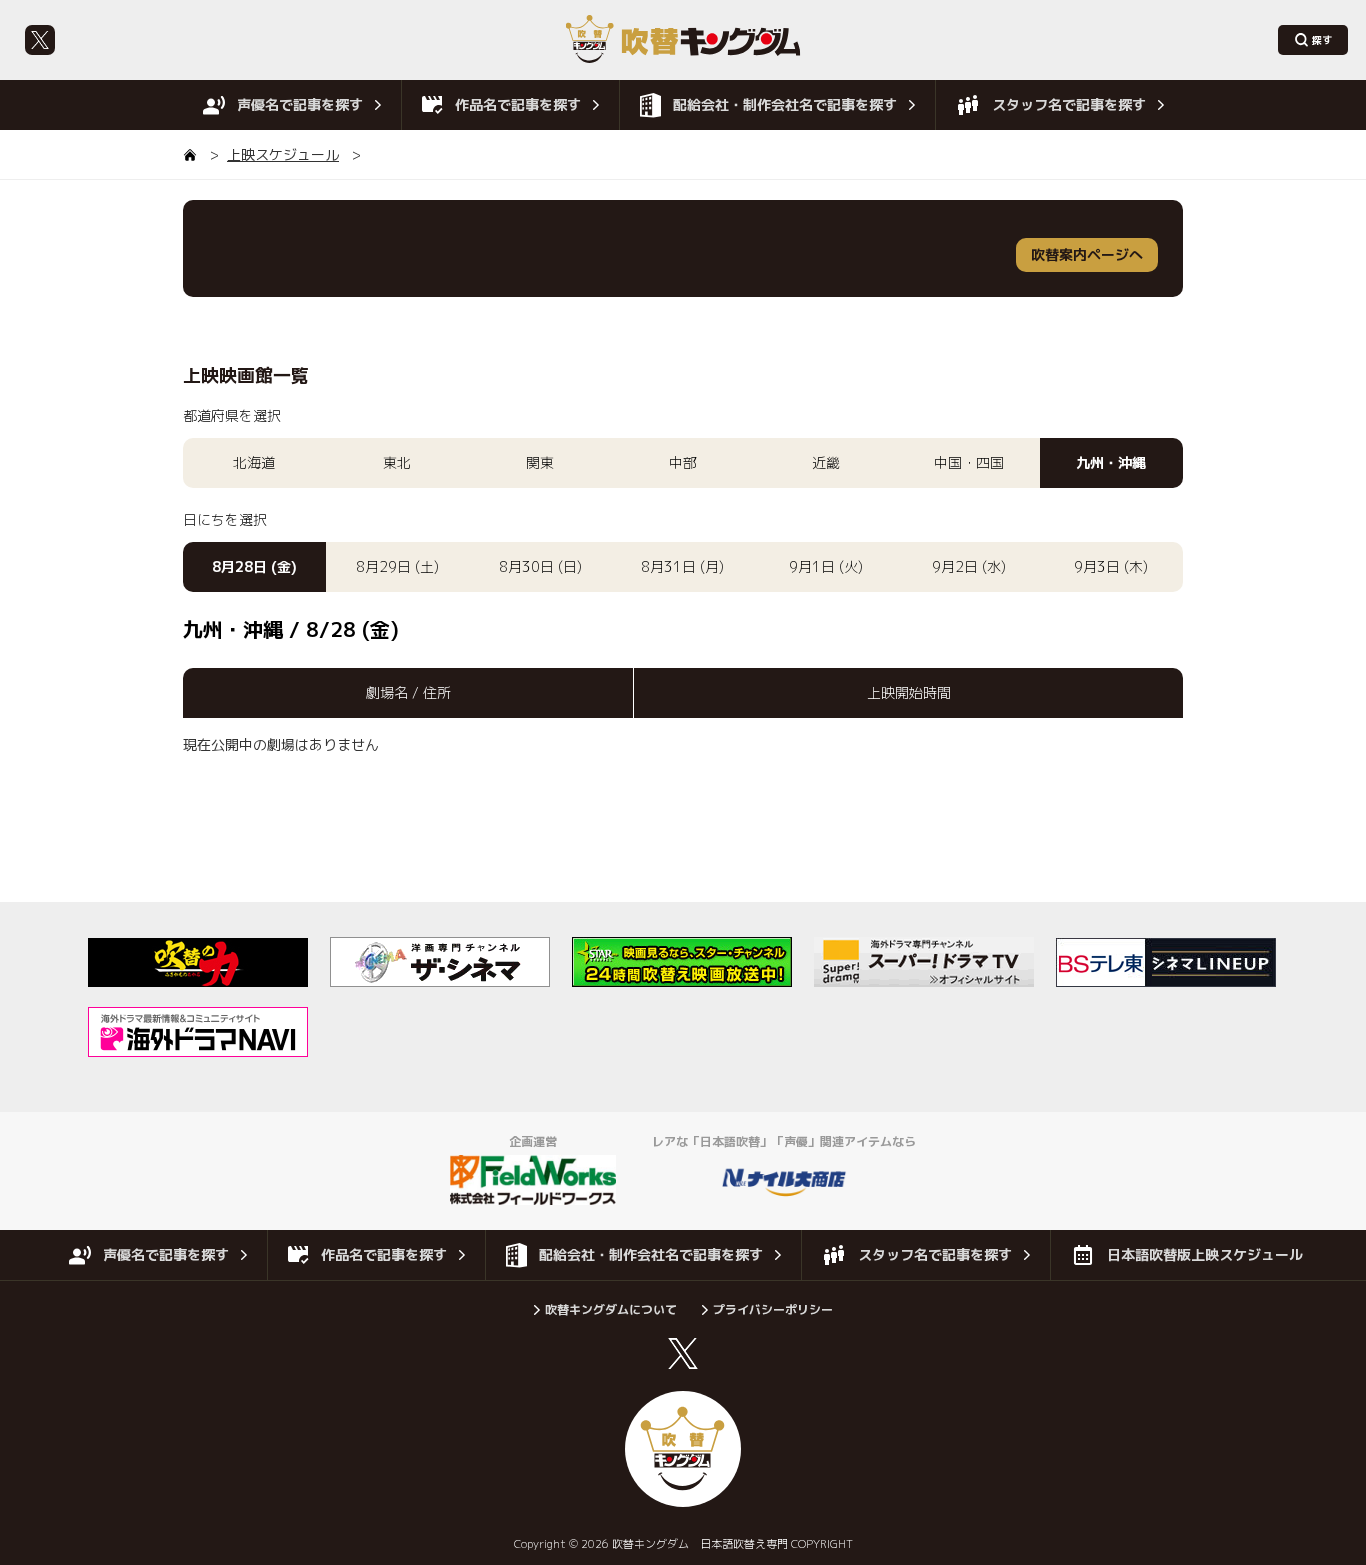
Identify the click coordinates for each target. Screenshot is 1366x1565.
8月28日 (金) (254, 566)
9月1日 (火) (826, 566)
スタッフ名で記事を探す (1069, 104)
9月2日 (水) (969, 566)
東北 (397, 462)
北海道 (254, 462)
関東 (540, 462)
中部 (683, 462)
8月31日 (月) (682, 566)
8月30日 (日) (540, 566)
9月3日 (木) (1111, 566)
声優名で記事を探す (300, 104)
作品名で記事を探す (518, 104)
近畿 (826, 462)
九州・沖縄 (1111, 462)
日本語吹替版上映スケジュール (1205, 1254)
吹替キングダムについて (611, 1309)
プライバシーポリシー (773, 1309)
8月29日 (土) (397, 566)
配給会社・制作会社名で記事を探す (785, 104)
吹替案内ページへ (1087, 254)
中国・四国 (969, 462)
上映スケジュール (283, 154)
